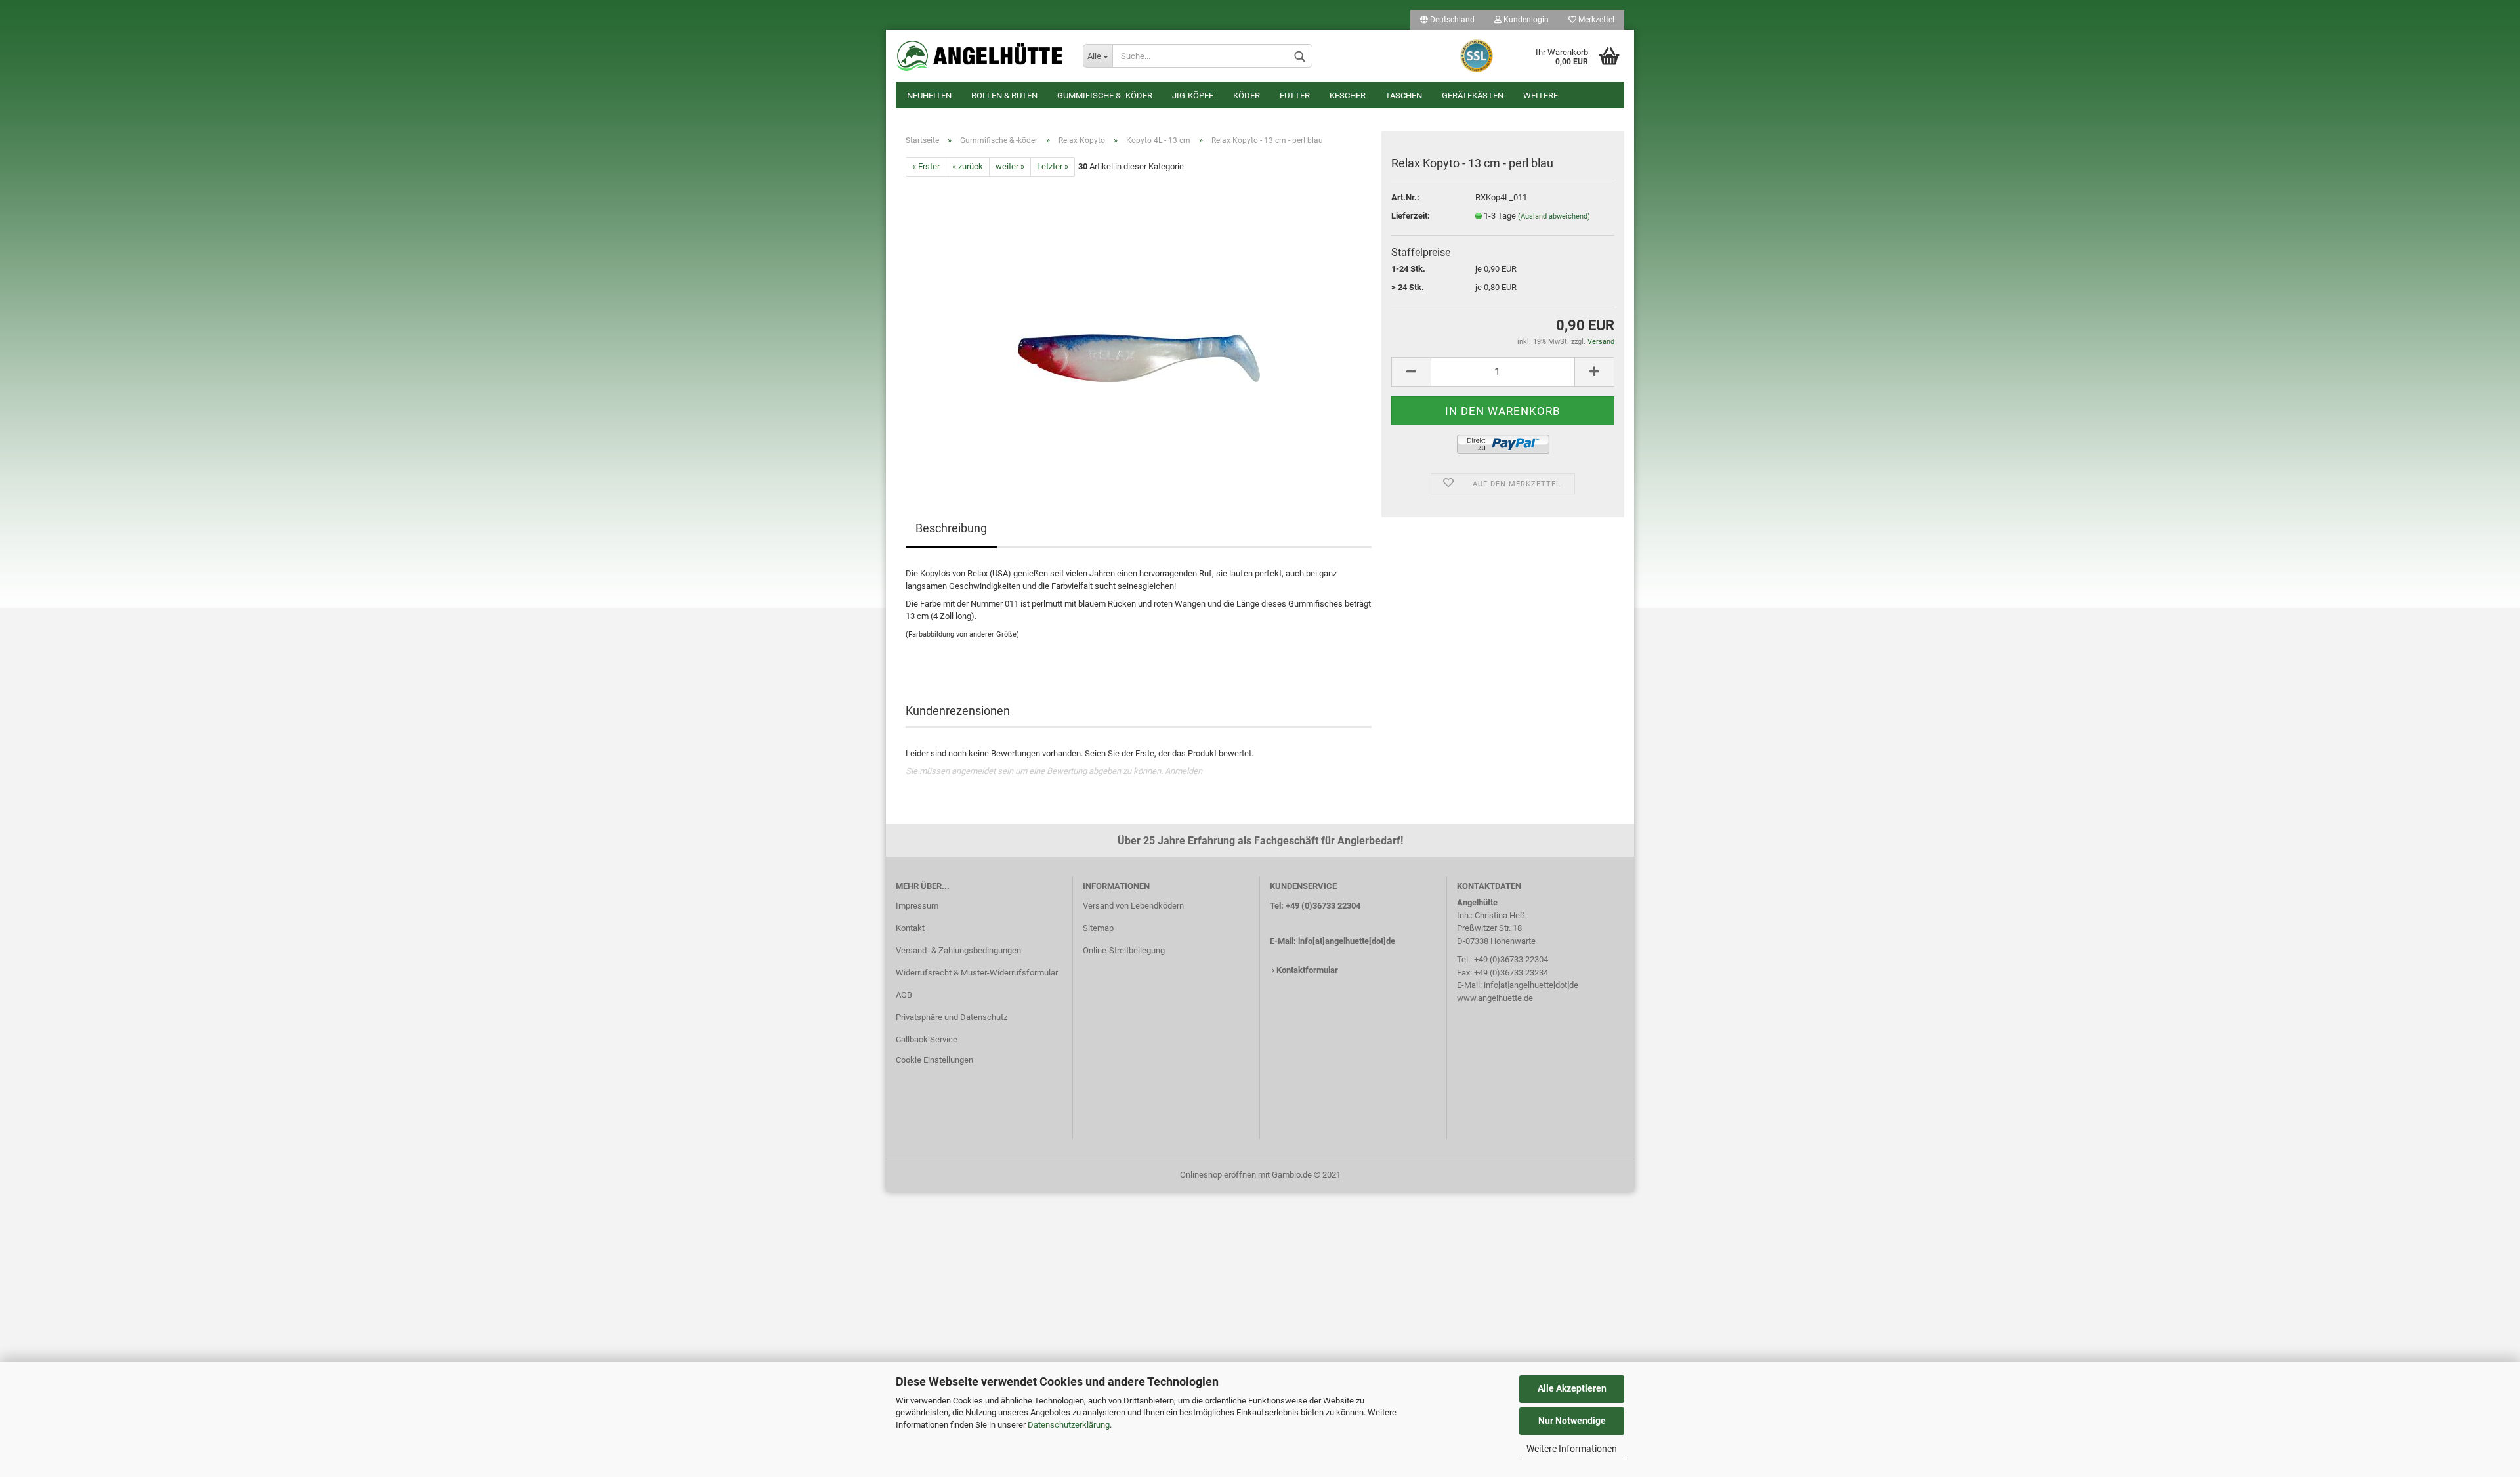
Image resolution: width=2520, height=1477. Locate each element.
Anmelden (1184, 771)
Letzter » (1053, 166)
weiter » (1010, 166)
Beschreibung (951, 528)
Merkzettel (1595, 20)
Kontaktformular (1307, 970)
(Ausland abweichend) (1554, 216)
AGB (904, 995)
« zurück (968, 166)
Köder (1247, 96)
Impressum (917, 906)
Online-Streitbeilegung (1124, 950)
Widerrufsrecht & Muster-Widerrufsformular (977, 973)
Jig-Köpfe (1193, 96)
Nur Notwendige (1572, 1421)
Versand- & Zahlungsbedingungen (958, 950)
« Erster (926, 166)
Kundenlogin (1525, 20)
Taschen (1404, 96)
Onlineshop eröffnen (1218, 1175)
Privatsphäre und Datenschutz (952, 1017)
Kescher (1348, 96)
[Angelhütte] (979, 56)
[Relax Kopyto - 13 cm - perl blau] (1139, 324)
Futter (1295, 96)
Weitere (1541, 96)
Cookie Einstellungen (934, 1060)
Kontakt (910, 928)
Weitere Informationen (1572, 1449)
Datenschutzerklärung (1069, 1425)
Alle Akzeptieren (1572, 1388)
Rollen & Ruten (1004, 96)
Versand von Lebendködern (1133, 906)
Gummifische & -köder (1105, 96)
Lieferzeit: (1411, 216)
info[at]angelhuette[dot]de (1347, 941)
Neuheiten (929, 96)
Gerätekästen (1473, 96)
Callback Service (927, 1039)
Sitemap (1098, 928)
